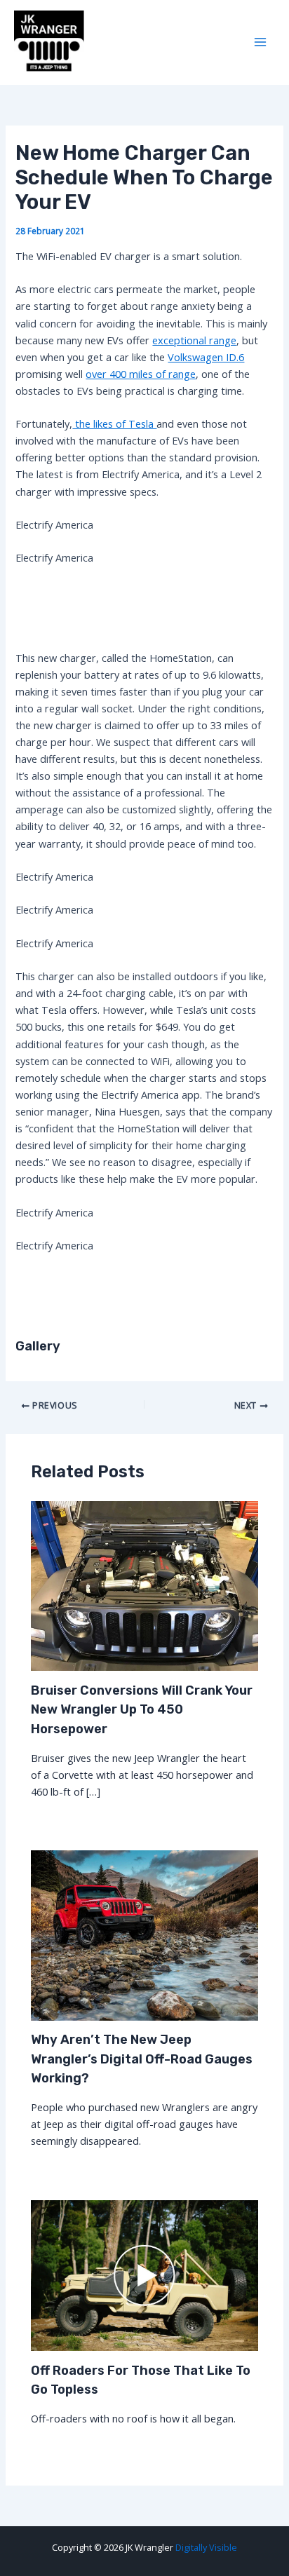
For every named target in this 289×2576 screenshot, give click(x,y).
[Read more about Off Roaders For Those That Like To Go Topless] (144, 2274)
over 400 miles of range (141, 374)
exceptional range (194, 340)
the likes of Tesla (114, 423)
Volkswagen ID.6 (206, 357)
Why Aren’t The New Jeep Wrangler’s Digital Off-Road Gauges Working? (142, 2059)
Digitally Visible (206, 2547)
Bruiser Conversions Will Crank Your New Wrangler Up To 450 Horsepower (142, 1710)
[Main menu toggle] (260, 43)
